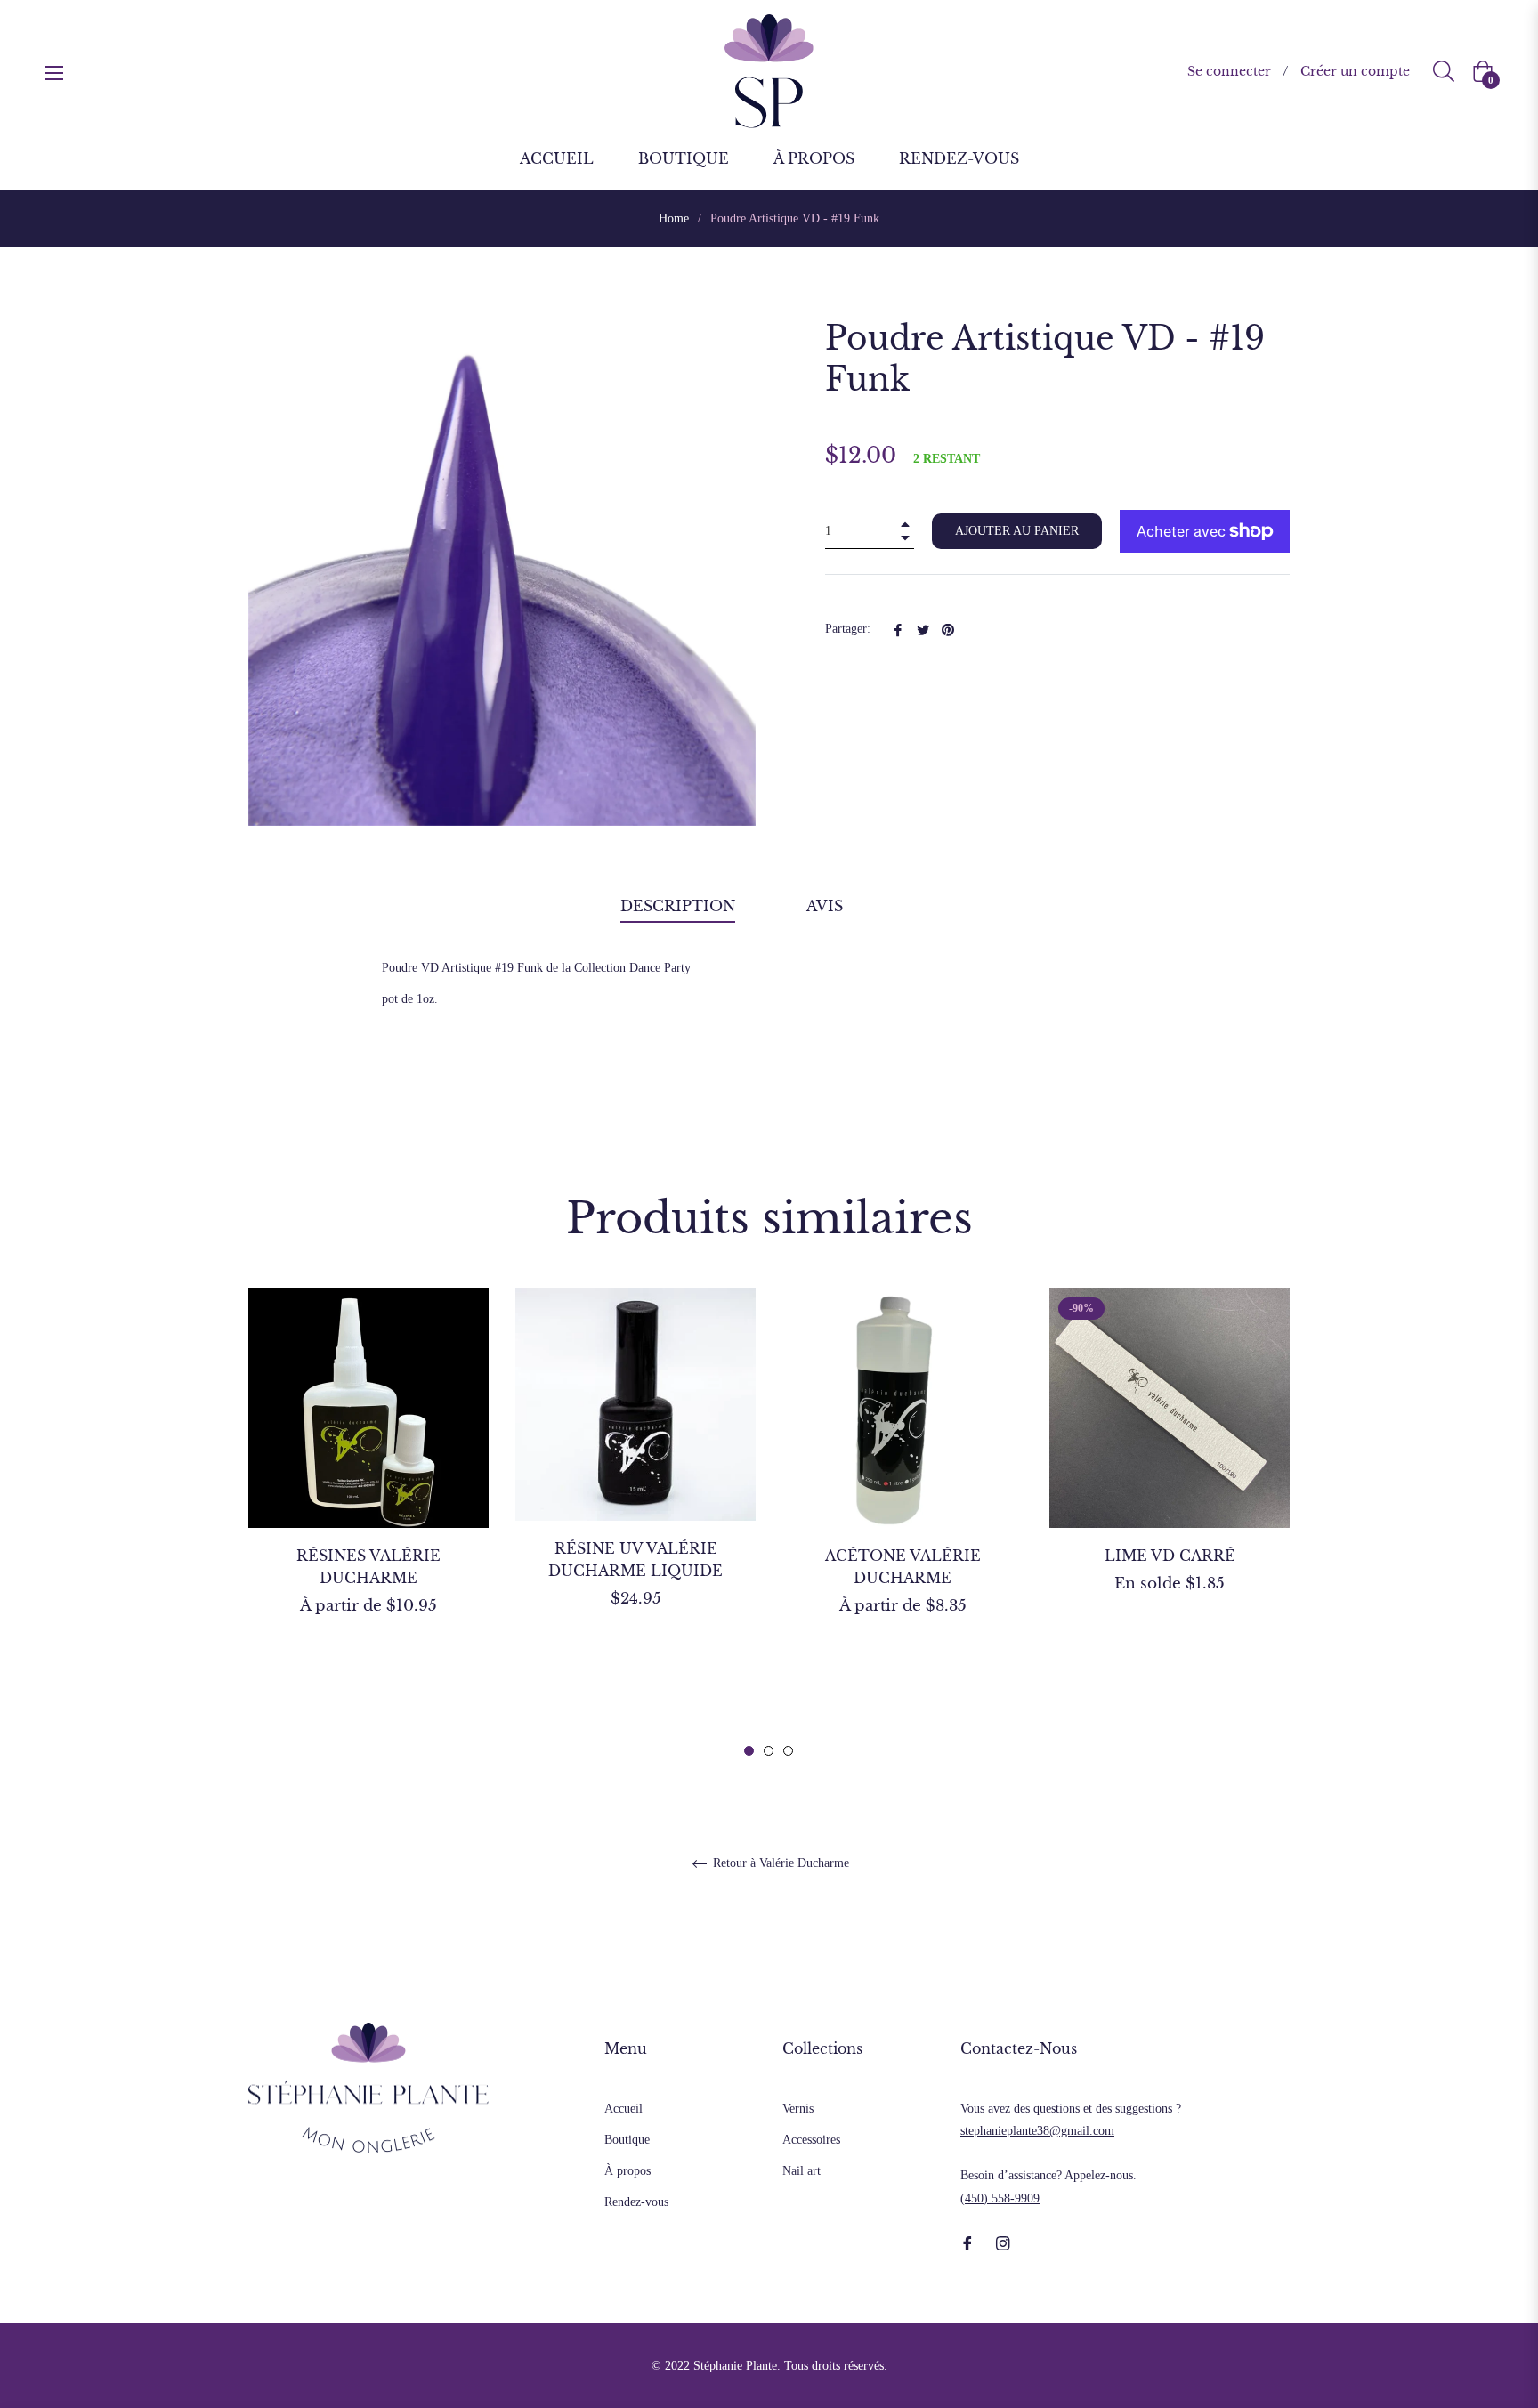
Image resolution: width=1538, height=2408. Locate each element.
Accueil (623, 2109)
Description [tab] (678, 906)
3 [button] (788, 1751)
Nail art (801, 2171)
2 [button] (769, 1751)
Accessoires (811, 2140)
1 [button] (749, 1751)
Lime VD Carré (1170, 1556)
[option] (368, 1483)
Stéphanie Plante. (737, 2366)
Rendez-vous (636, 2202)
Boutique (627, 2140)
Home (674, 218)
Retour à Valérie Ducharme (779, 1863)
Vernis (798, 2109)
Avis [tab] (827, 906)
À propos (627, 2171)
